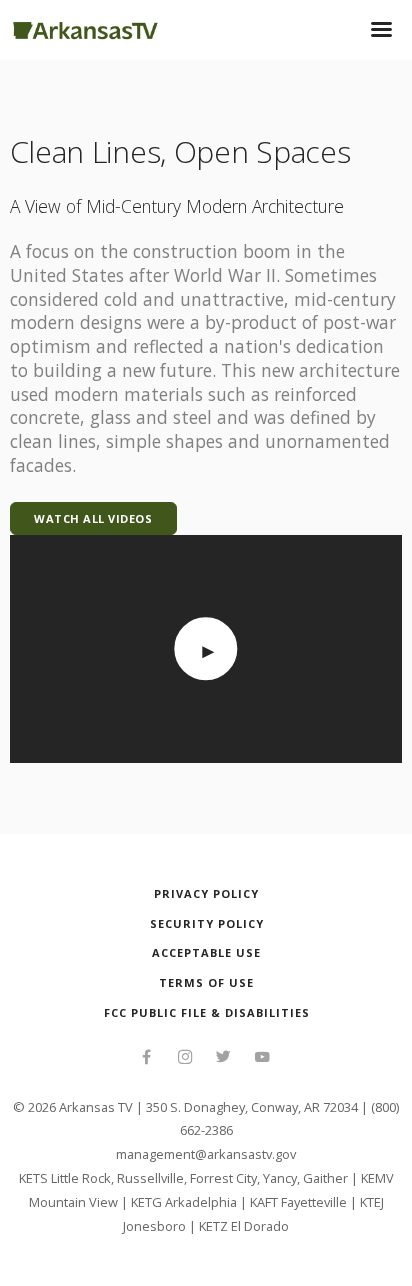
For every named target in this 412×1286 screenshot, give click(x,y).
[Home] (85, 27)
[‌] (146, 1059)
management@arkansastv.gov (206, 1154)
